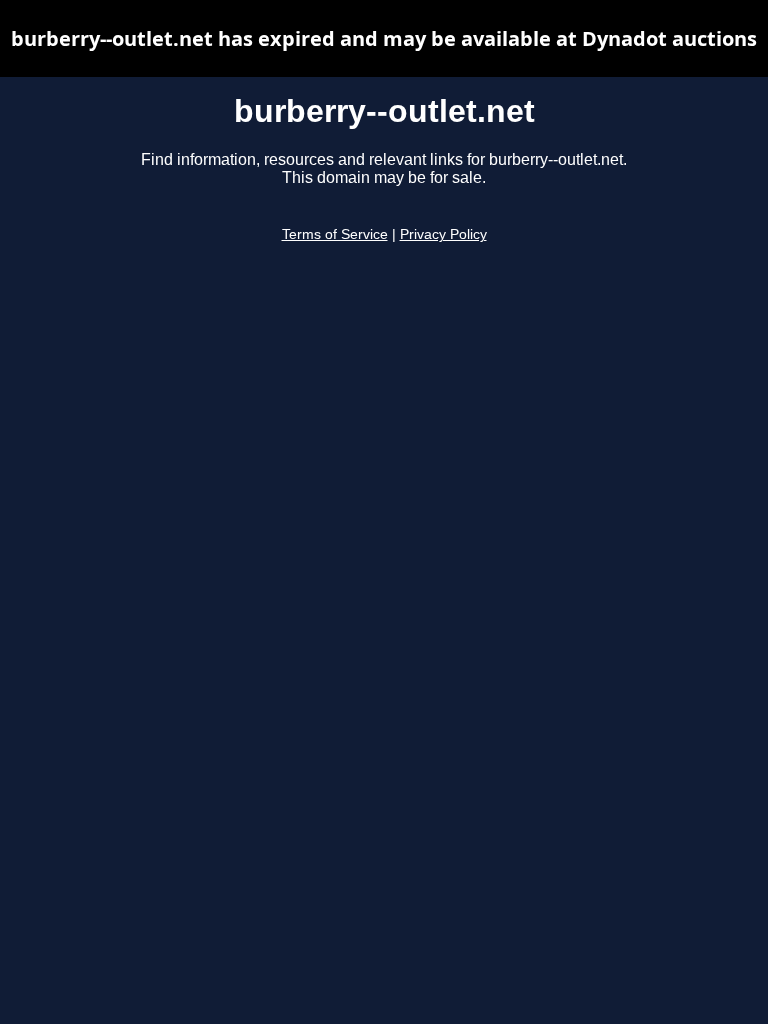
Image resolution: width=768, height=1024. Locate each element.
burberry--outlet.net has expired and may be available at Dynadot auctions (384, 38)
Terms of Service (335, 234)
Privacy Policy (443, 234)
